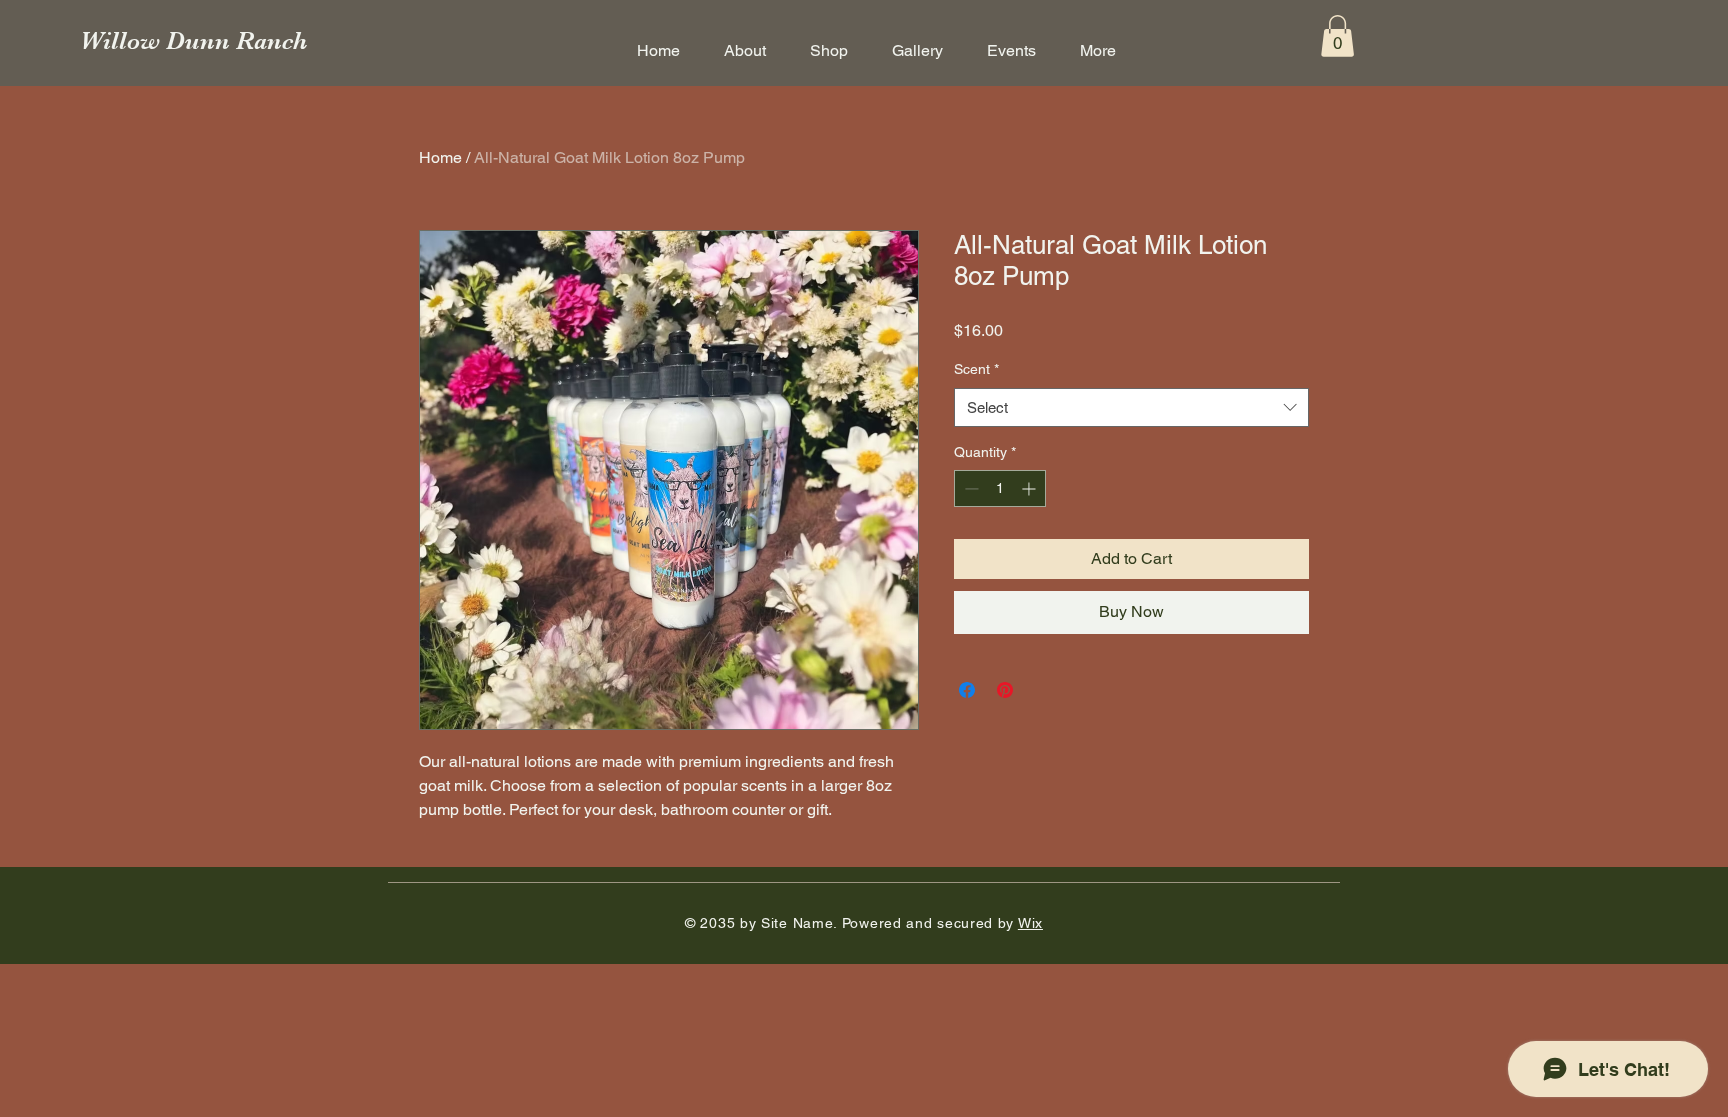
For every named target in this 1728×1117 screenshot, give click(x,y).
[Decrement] (969, 488)
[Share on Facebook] (967, 690)
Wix (1030, 923)
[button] (1337, 36)
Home (440, 157)
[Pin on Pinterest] (1005, 690)
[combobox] (1131, 407)
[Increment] (1030, 488)
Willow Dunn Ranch (193, 40)
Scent (976, 369)
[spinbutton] (1000, 488)
